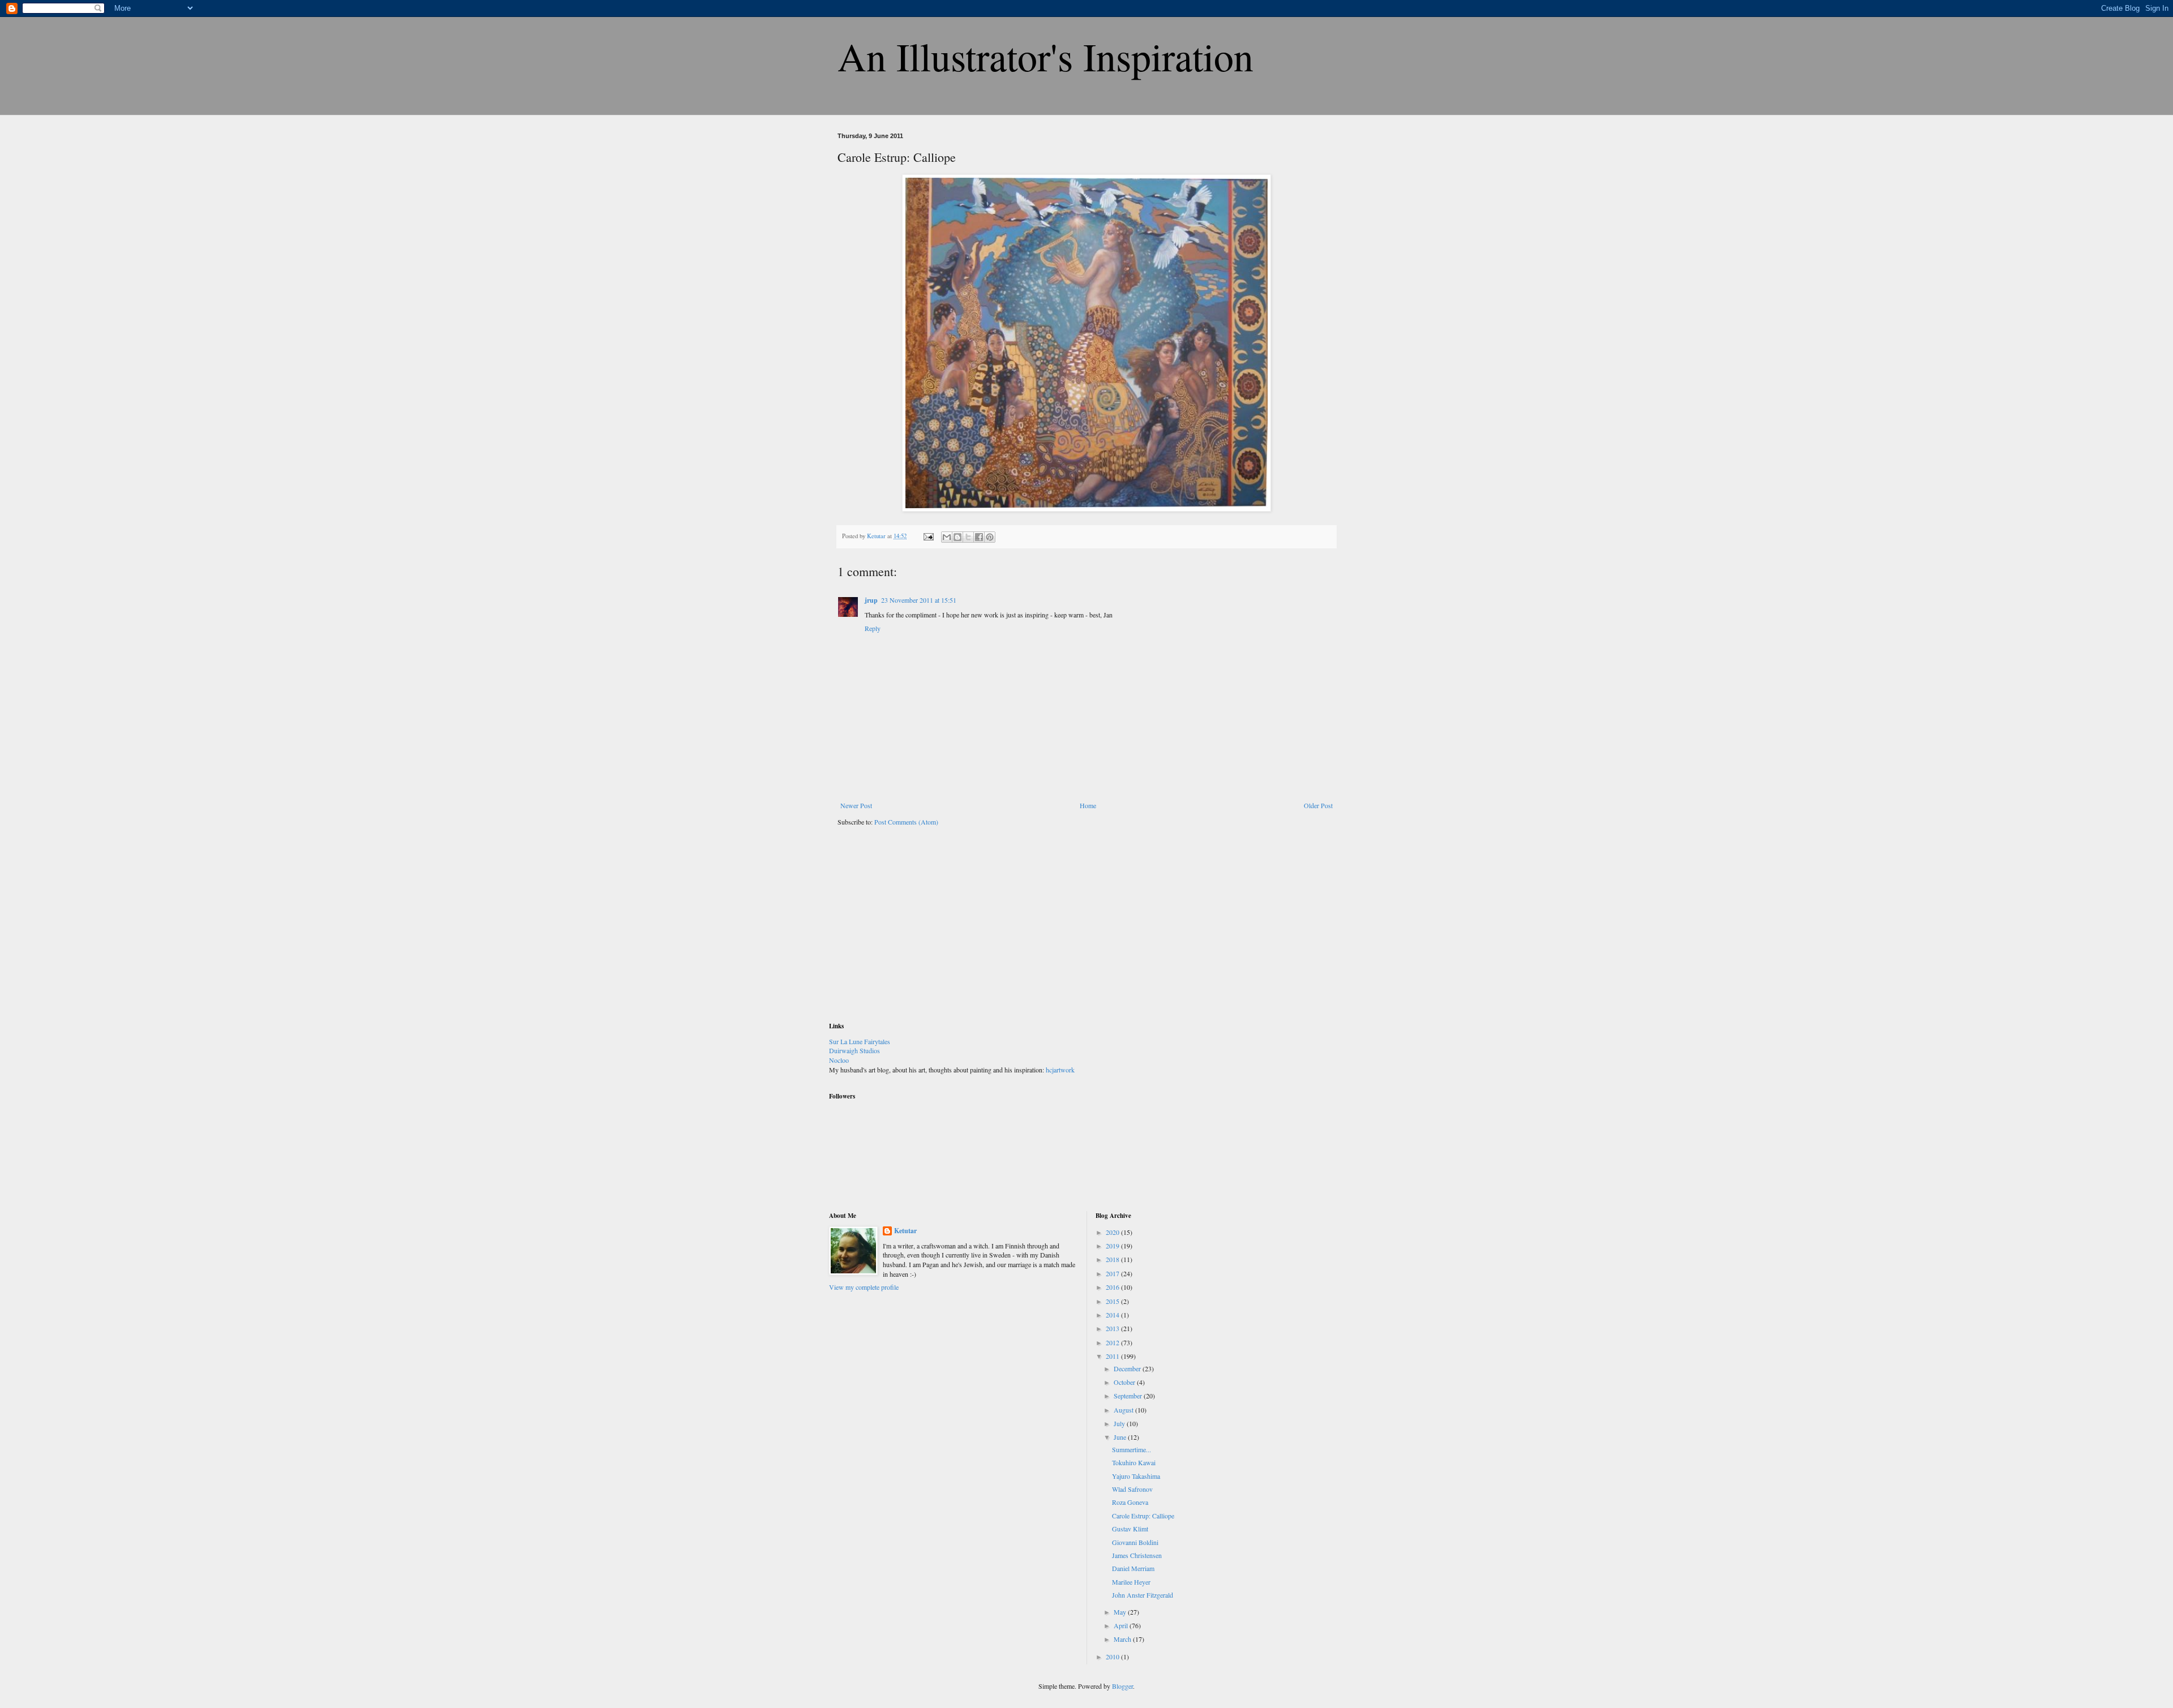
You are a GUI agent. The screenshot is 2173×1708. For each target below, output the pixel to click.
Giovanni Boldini (1135, 1542)
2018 (1113, 1259)
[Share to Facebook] (979, 537)
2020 (1113, 1232)
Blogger (1122, 1686)
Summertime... (1131, 1449)
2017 (1113, 1273)
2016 (1113, 1287)
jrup (871, 600)
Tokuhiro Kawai (1134, 1462)
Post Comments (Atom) (906, 822)
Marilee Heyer (1131, 1582)
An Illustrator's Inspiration (1045, 56)
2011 (1113, 1356)
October (1125, 1382)
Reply (873, 628)
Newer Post (856, 805)
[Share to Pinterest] (990, 537)
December (1128, 1368)
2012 (1113, 1342)
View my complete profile (864, 1287)
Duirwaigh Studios (854, 1050)
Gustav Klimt (1130, 1529)
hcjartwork (1060, 1070)
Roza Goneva (1130, 1502)
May (1121, 1612)
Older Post (1318, 805)
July (1120, 1423)
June (1121, 1437)
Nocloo (839, 1060)
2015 (1113, 1301)
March (1123, 1639)
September (1129, 1396)
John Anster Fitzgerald (1143, 1595)
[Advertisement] (914, 932)
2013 (1113, 1328)
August (1124, 1410)
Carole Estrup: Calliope (1143, 1516)
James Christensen (1137, 1555)
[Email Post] (928, 536)
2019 (1113, 1246)
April (1122, 1625)
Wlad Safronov (1132, 1489)
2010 (1113, 1656)
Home (1088, 805)
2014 (1113, 1315)
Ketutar (905, 1231)
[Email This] (947, 537)
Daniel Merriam (1133, 1568)
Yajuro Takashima (1136, 1476)
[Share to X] (968, 537)
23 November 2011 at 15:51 (919, 600)
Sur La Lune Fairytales (860, 1041)
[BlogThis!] (957, 537)
